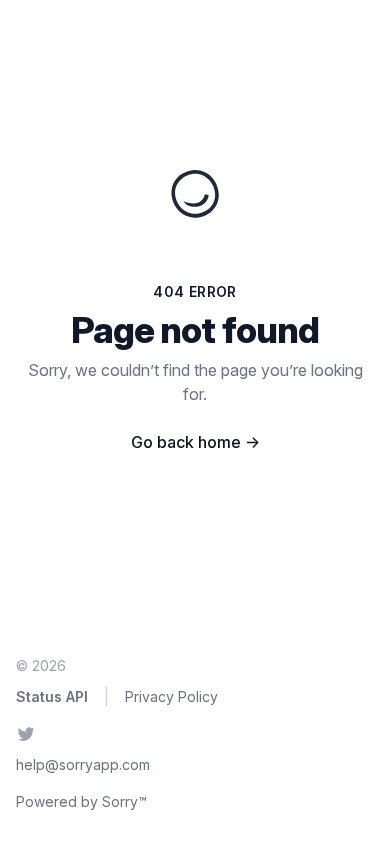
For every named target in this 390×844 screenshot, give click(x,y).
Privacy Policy (171, 696)
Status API (52, 696)
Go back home (195, 442)
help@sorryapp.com (83, 764)
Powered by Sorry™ (81, 801)
